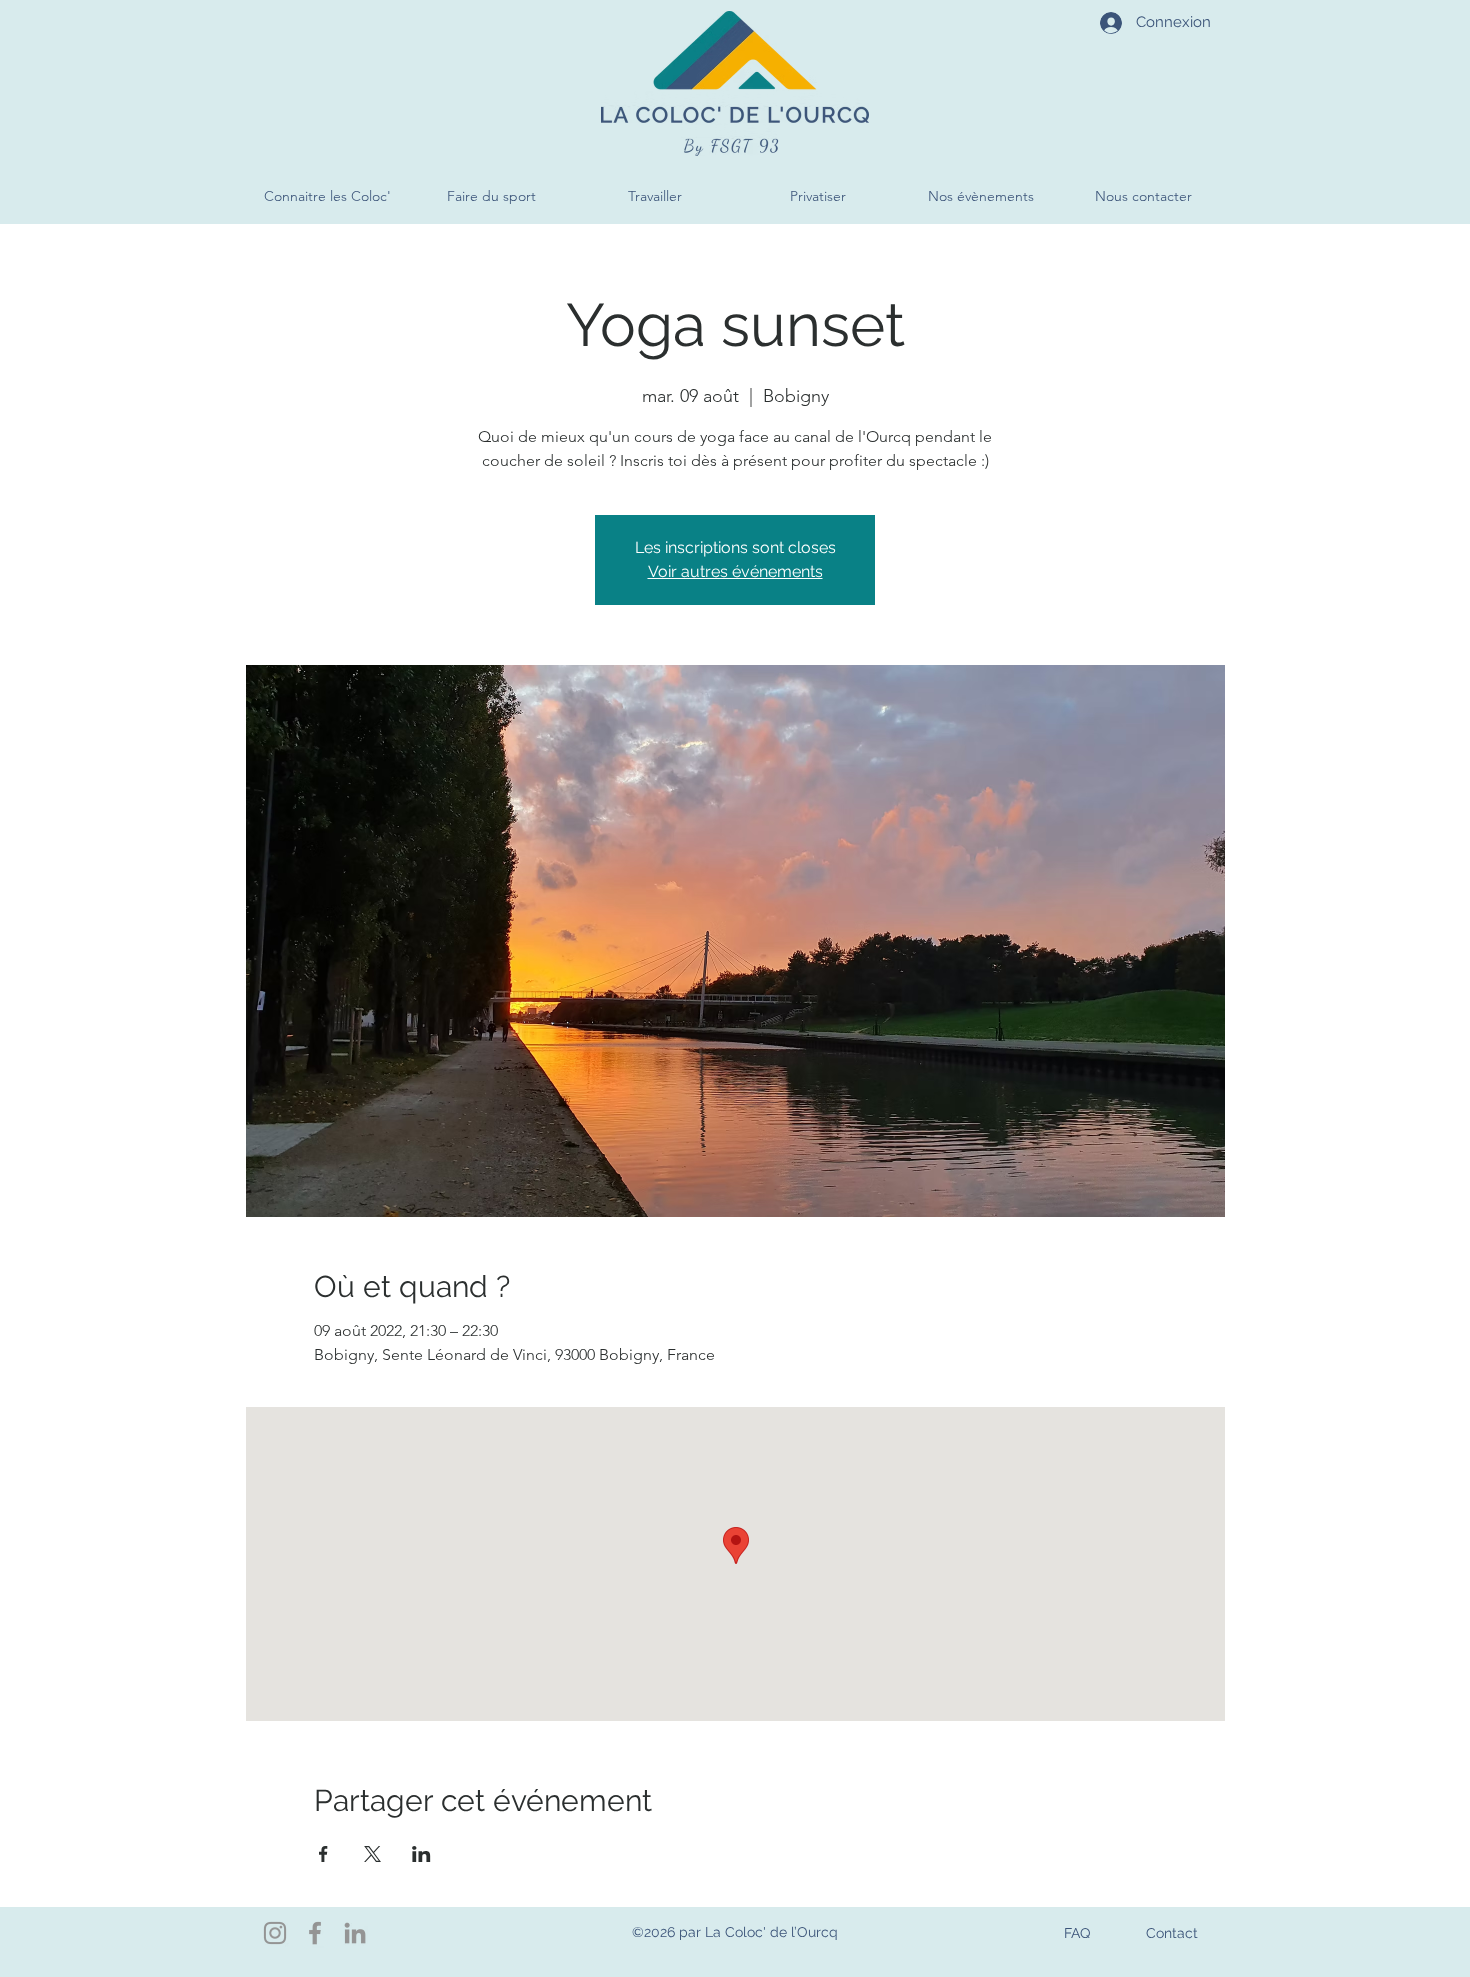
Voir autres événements (735, 571)
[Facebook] (315, 1933)
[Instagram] (275, 1933)
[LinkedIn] (355, 1933)
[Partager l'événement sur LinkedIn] (421, 1854)
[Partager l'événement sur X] (372, 1854)
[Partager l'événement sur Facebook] (323, 1854)
